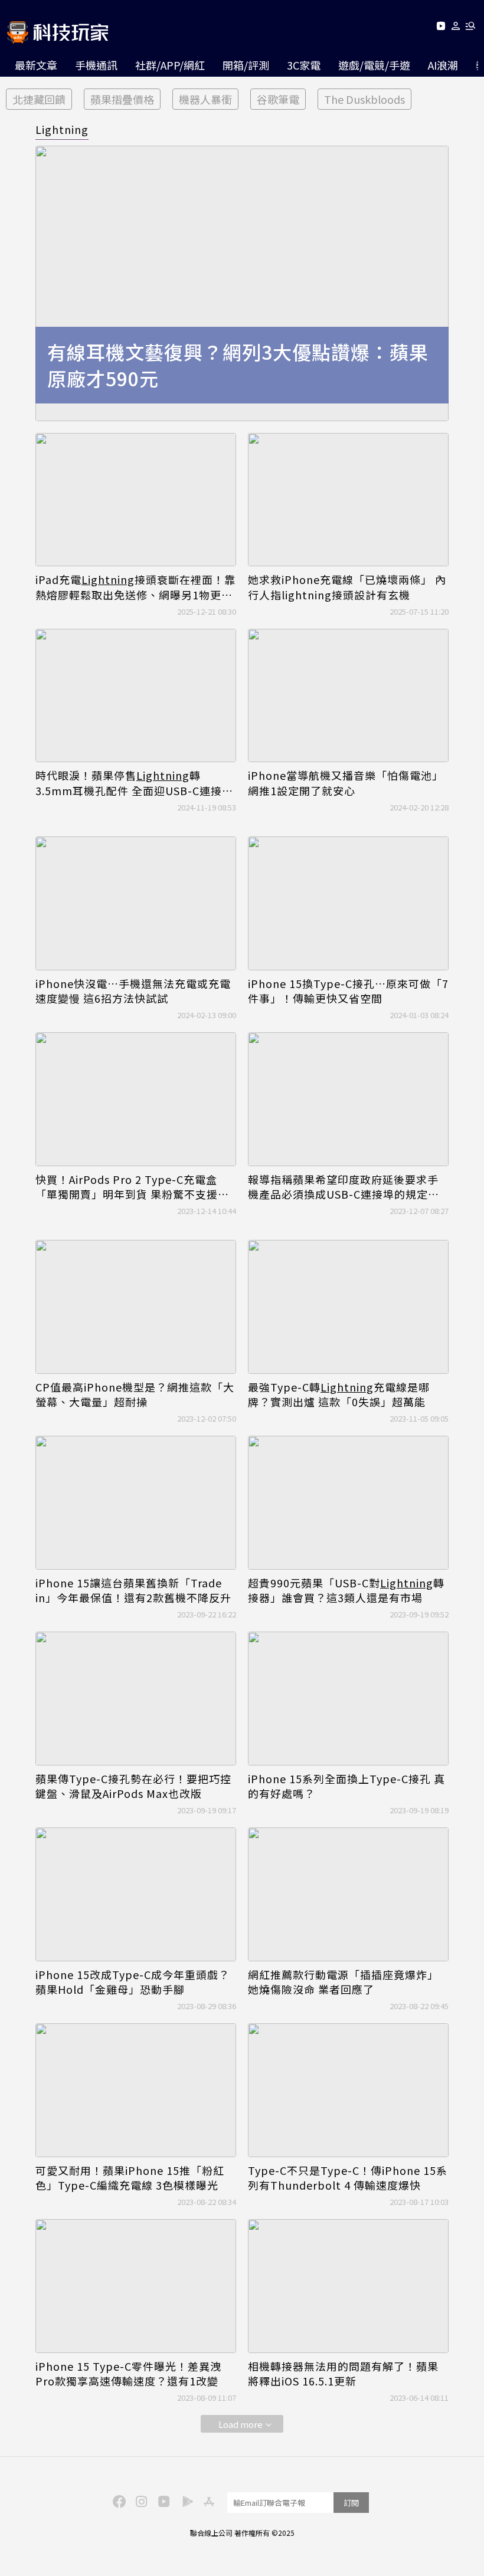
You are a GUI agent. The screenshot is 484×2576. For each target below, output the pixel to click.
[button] (456, 28)
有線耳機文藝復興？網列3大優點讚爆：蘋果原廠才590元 (238, 365)
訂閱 (351, 2503)
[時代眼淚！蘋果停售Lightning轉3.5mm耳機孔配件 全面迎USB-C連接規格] (136, 696)
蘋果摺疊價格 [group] (122, 99)
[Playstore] (185, 2500)
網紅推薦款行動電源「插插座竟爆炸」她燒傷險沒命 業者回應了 (343, 1982)
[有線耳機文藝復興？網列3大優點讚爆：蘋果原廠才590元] (242, 283)
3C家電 (304, 65)
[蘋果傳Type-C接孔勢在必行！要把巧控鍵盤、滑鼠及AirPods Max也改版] (136, 1699)
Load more (241, 2424)
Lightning (62, 129)
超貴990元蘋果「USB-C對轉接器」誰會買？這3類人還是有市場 (346, 1590)
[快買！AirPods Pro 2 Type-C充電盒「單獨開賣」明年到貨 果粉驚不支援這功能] (136, 1099)
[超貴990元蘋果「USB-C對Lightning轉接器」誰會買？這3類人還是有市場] (348, 1503)
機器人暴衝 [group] (205, 99)
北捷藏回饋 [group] (39, 99)
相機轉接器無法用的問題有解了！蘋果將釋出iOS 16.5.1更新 (343, 2374)
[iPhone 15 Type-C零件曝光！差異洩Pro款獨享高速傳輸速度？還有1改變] (136, 2286)
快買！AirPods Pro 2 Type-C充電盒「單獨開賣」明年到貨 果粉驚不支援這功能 (132, 1187)
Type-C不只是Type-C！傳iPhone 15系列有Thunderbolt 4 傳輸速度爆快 (348, 2178)
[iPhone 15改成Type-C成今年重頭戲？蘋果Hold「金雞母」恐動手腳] (136, 1894)
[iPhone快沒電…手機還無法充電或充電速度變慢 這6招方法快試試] (136, 903)
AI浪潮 (443, 65)
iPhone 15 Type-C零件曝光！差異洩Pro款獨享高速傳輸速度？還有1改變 (128, 2374)
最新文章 (36, 65)
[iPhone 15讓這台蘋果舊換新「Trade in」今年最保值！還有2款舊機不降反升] (136, 1503)
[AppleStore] (207, 2500)
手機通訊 (96, 65)
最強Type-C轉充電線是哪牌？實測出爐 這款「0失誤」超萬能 (339, 1394)
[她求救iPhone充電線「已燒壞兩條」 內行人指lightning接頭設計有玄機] (348, 500)
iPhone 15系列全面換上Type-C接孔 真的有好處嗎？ (346, 1786)
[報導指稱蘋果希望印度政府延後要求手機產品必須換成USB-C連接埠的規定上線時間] (348, 1099)
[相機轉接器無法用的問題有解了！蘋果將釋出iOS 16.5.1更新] (348, 2286)
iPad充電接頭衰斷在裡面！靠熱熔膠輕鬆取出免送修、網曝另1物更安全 (135, 587)
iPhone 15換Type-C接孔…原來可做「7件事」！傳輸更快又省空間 (348, 991)
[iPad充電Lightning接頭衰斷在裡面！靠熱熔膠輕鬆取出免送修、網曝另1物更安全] (136, 500)
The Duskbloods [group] (364, 99)
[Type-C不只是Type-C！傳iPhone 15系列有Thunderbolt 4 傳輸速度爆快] (348, 2090)
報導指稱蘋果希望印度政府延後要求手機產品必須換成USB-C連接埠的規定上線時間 (344, 1187)
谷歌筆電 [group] (278, 99)
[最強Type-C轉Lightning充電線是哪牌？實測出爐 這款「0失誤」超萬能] (348, 1307)
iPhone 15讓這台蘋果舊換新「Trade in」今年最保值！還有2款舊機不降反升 (133, 1590)
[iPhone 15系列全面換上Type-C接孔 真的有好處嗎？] (348, 1699)
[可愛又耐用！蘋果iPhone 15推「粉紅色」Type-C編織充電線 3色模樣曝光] (136, 2090)
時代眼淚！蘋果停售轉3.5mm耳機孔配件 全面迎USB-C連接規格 (134, 783)
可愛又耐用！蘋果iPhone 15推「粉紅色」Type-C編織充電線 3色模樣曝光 (130, 2178)
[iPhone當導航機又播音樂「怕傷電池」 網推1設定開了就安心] (348, 696)
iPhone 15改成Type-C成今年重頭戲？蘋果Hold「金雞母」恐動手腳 (133, 1982)
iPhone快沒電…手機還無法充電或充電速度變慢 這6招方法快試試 (133, 991)
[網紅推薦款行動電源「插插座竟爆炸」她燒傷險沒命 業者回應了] (348, 1894)
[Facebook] (117, 2500)
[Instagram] (140, 2500)
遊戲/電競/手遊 (374, 65)
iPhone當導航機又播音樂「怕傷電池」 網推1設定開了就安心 (346, 783)
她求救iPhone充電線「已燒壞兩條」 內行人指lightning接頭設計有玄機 (347, 587)
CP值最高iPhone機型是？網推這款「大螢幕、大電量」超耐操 (135, 1394)
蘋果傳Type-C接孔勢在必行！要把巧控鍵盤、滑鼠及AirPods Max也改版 (133, 1786)
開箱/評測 (246, 65)
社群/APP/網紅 (170, 65)
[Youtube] (441, 28)
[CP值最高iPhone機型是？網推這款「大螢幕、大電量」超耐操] (136, 1307)
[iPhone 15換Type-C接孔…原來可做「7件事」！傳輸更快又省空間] (348, 903)
